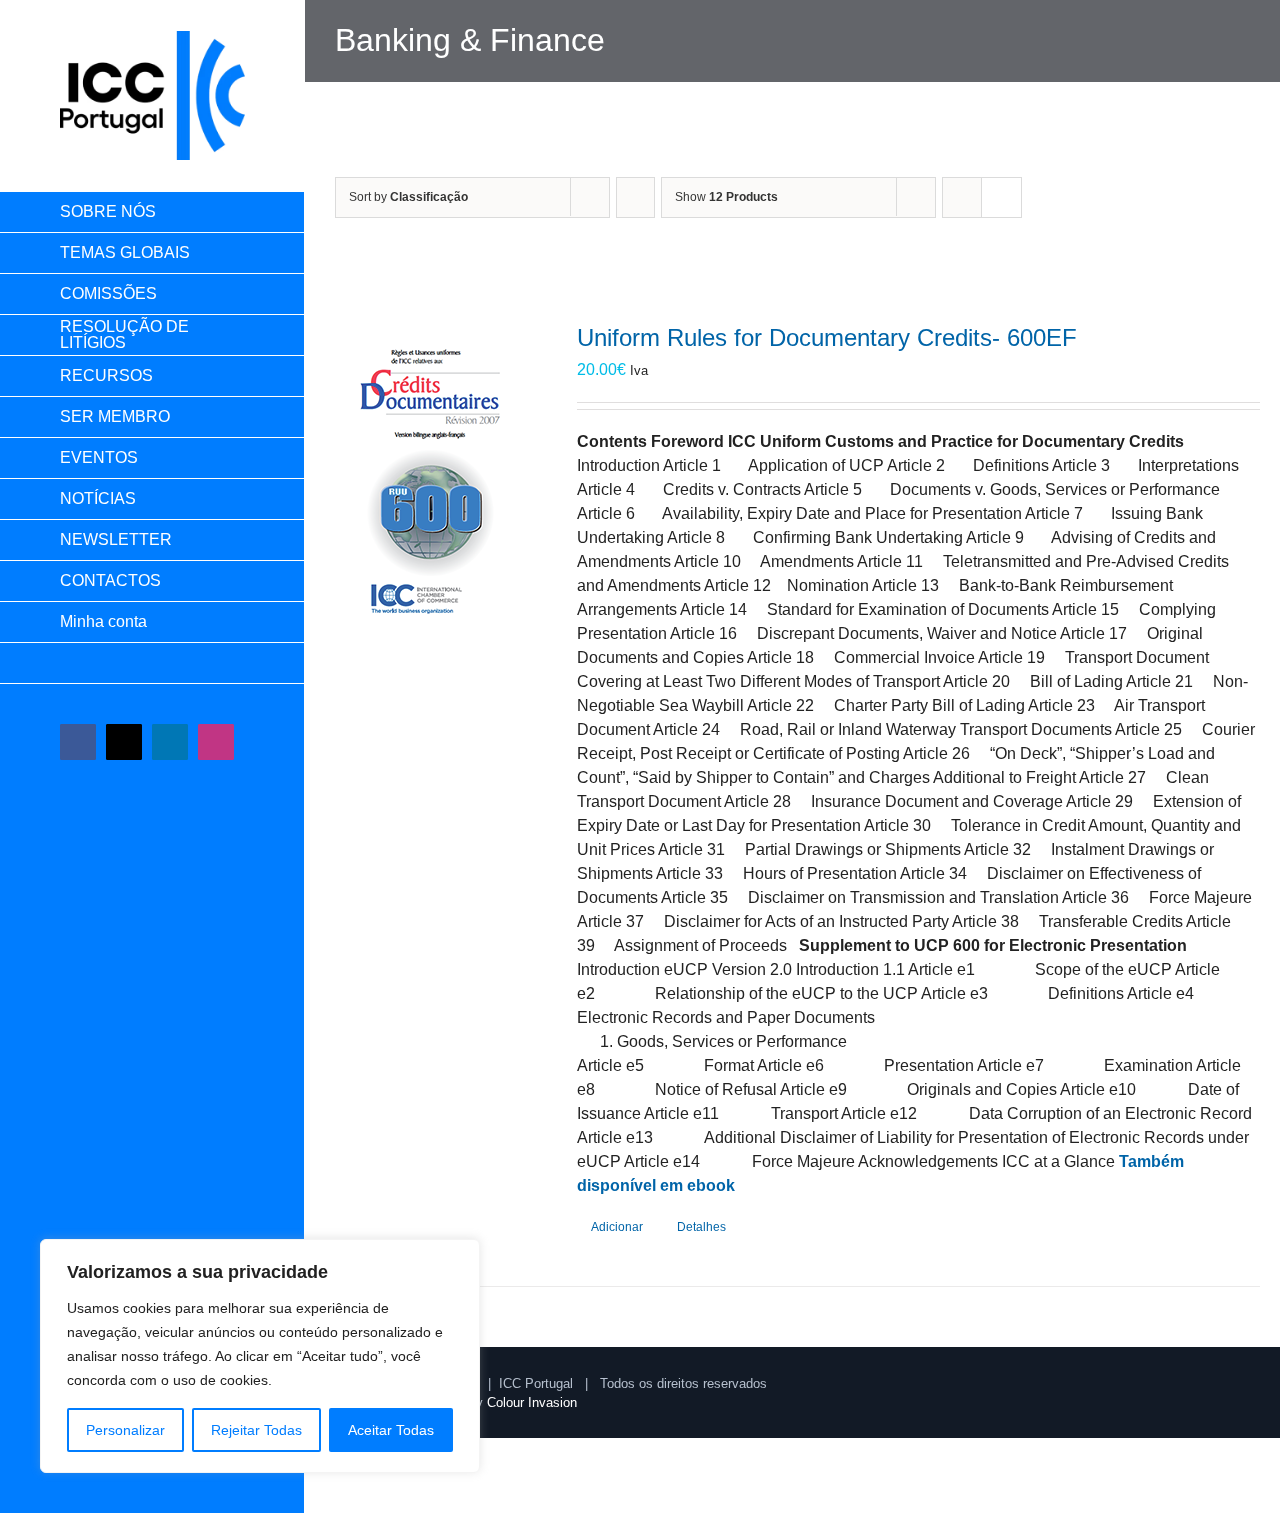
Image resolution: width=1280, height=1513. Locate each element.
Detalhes (701, 1227)
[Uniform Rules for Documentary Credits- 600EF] (432, 472)
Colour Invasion (532, 1402)
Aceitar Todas (391, 1430)
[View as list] (1001, 197)
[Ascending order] (635, 197)
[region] (260, 1356)
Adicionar (617, 1227)
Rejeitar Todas (256, 1430)
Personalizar (125, 1430)
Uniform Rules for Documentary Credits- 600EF (827, 337)
